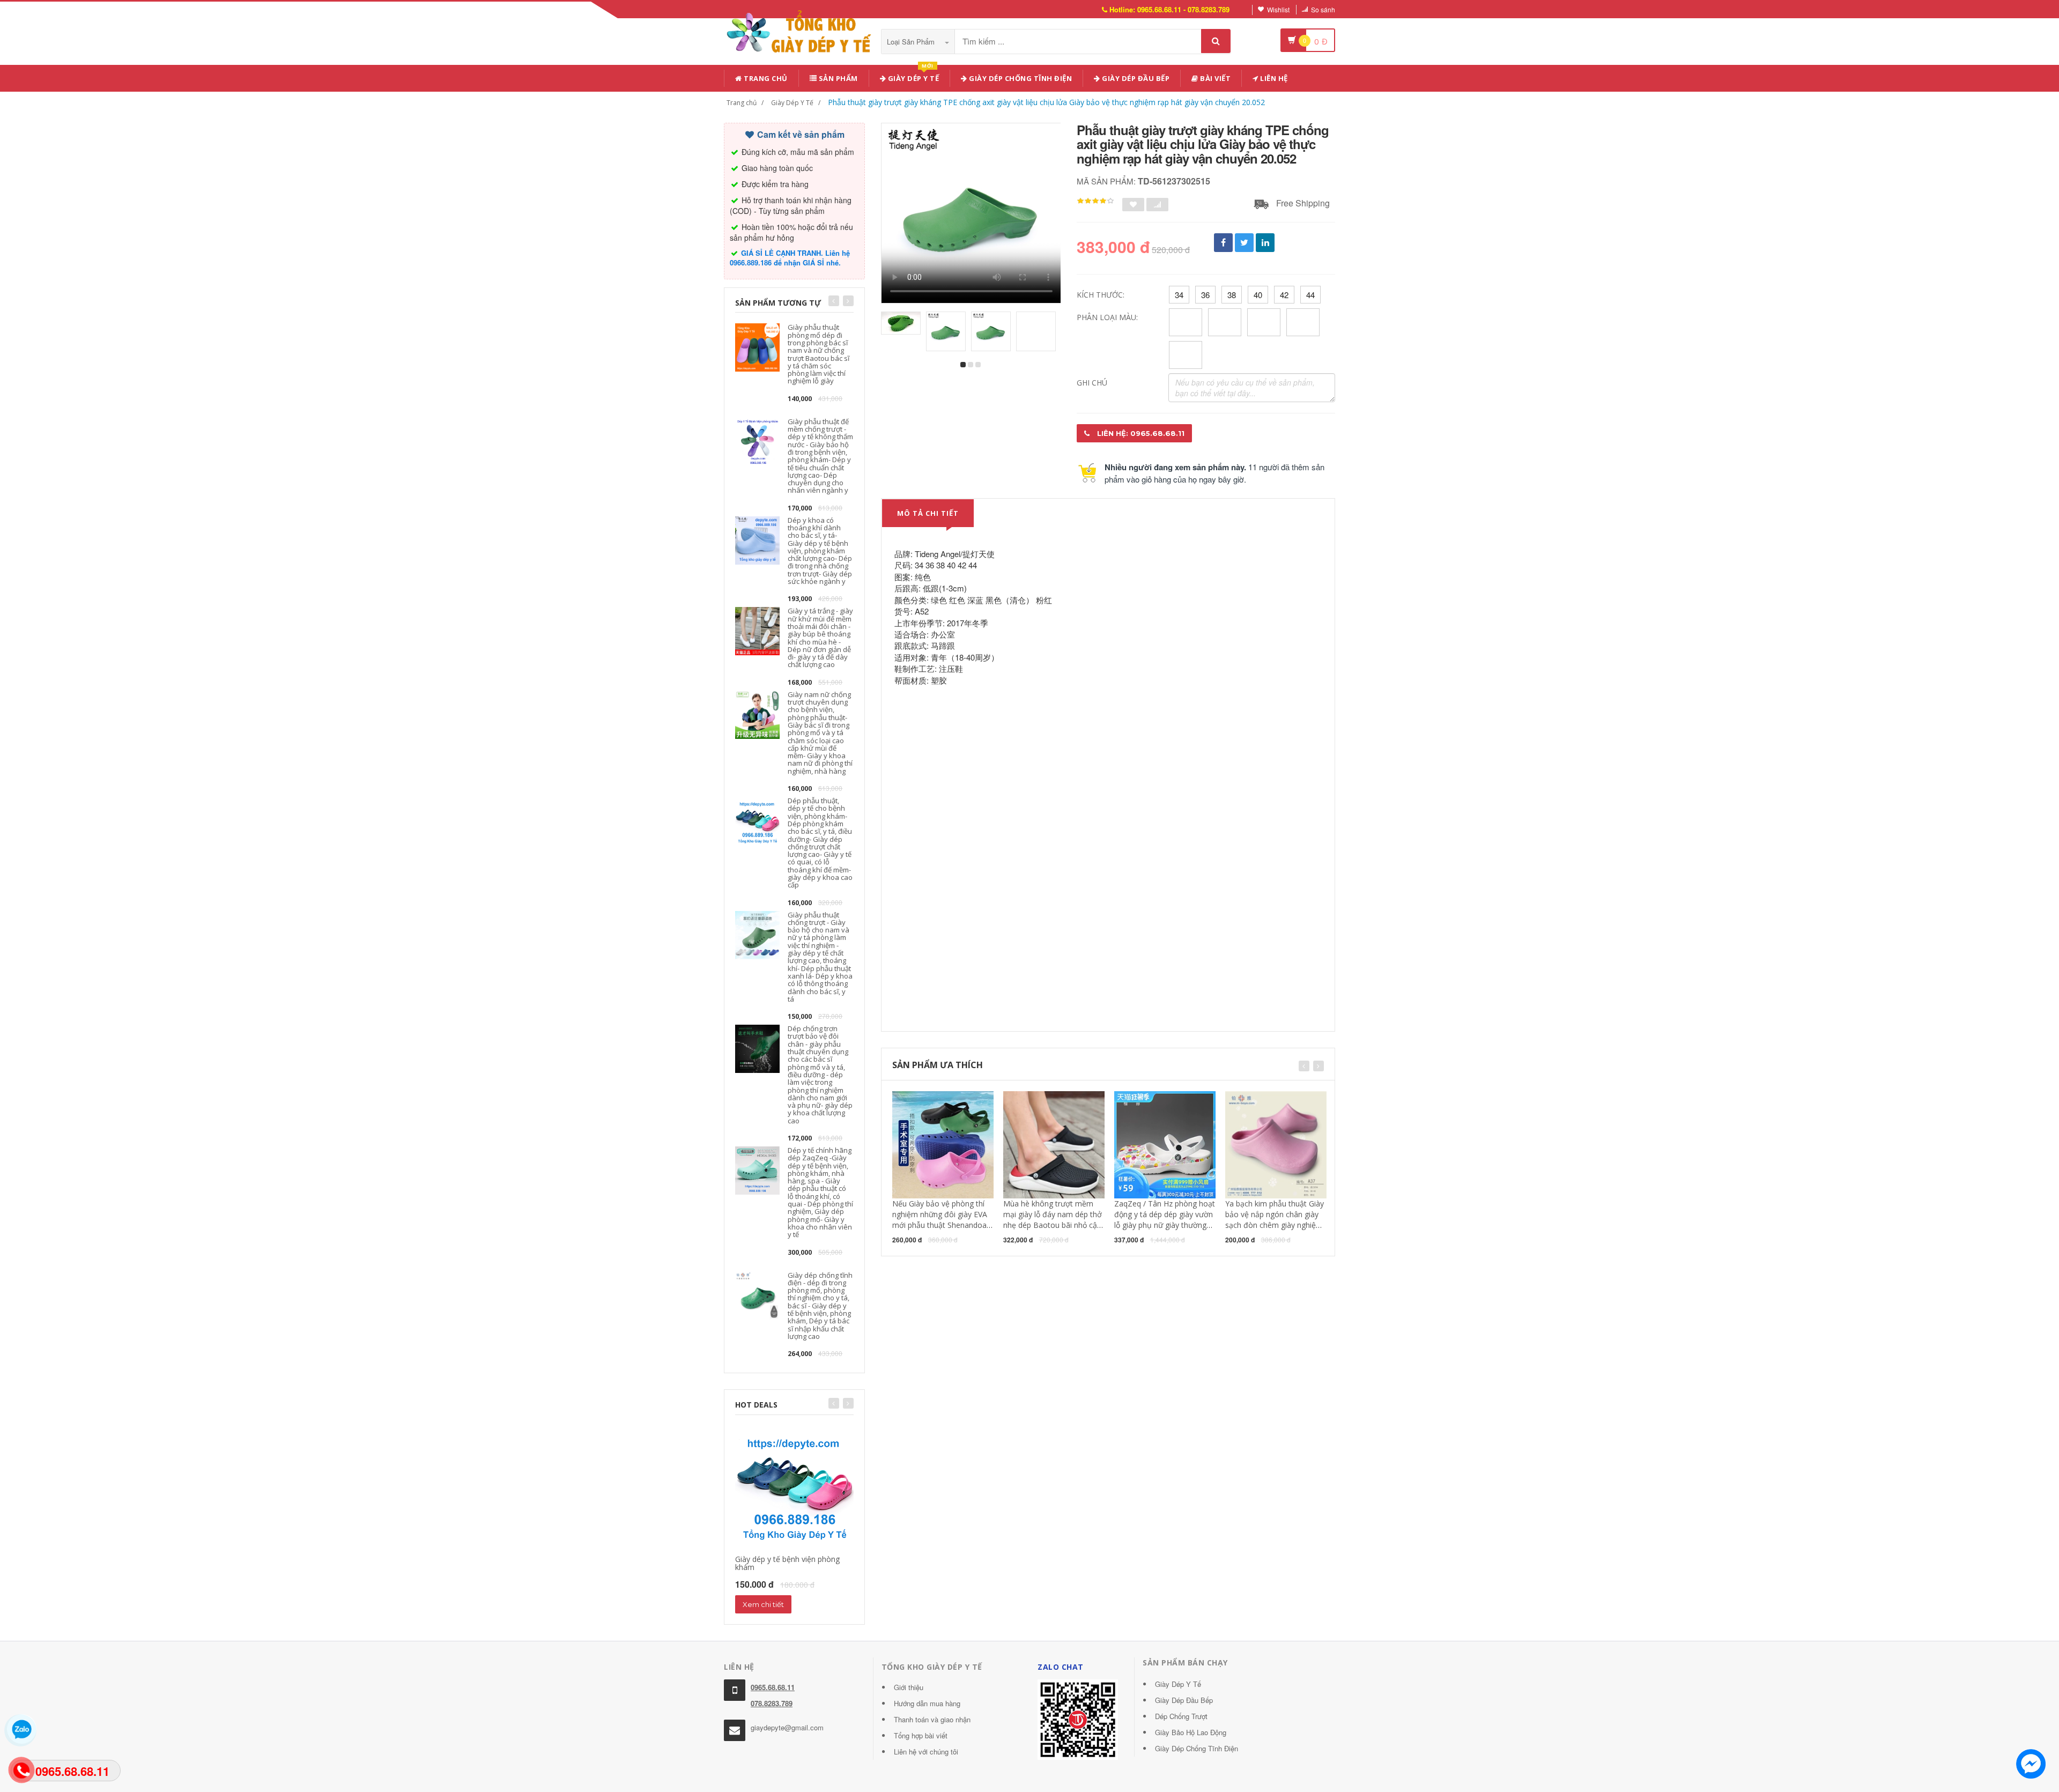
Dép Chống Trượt (1181, 1716)
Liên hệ (1273, 78)
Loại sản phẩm (912, 42)
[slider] (1095, 201)
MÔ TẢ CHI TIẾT (928, 513)
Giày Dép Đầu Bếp (1184, 1700)
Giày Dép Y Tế (792, 103)
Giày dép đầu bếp (1135, 78)
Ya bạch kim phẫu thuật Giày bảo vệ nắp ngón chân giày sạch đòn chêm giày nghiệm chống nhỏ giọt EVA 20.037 (1275, 1220)
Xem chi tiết (763, 1604)
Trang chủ (765, 78)
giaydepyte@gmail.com (787, 1727)
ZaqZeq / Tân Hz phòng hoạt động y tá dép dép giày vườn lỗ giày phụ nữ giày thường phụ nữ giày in (1165, 1220)
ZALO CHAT (1061, 1667)
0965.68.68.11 (773, 1687)
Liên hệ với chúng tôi (926, 1752)
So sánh (1323, 9)
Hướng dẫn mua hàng (927, 1703)
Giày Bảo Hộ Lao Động (1191, 1732)
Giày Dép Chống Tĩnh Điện (1020, 78)
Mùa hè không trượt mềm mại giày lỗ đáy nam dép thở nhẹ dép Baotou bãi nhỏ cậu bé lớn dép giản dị (1053, 1220)
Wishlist (1278, 9)
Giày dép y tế (912, 76)
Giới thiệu (909, 1687)
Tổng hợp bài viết (921, 1735)
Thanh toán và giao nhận (932, 1719)
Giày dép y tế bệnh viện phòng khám (787, 1563)
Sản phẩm (837, 78)
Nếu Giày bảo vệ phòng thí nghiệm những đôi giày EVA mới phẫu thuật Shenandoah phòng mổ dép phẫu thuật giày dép (942, 1225)
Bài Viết (1215, 78)
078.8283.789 (772, 1703)
